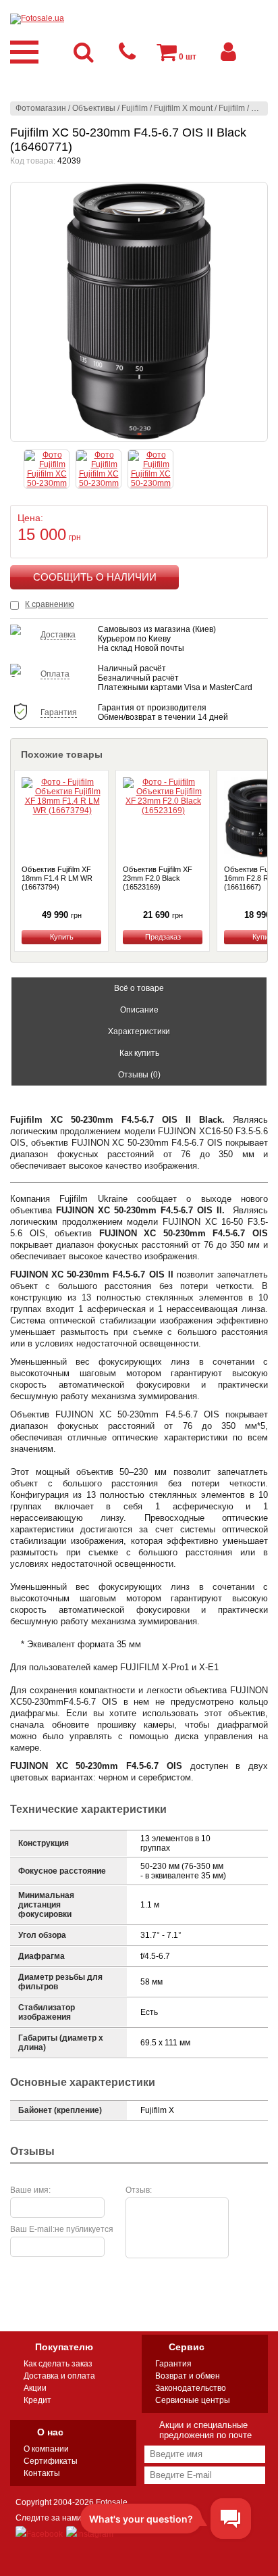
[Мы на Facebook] (39, 2534)
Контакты (42, 2473)
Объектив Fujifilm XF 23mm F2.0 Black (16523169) (158, 878)
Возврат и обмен (188, 2376)
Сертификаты (51, 2461)
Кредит (37, 2400)
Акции (35, 2388)
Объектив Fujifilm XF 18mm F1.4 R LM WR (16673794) (57, 878)
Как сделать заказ (58, 2364)
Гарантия (173, 2364)
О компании (46, 2449)
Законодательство (191, 2388)
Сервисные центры (193, 2400)
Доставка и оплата (59, 2376)
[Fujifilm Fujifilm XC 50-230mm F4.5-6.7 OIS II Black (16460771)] (139, 312)
